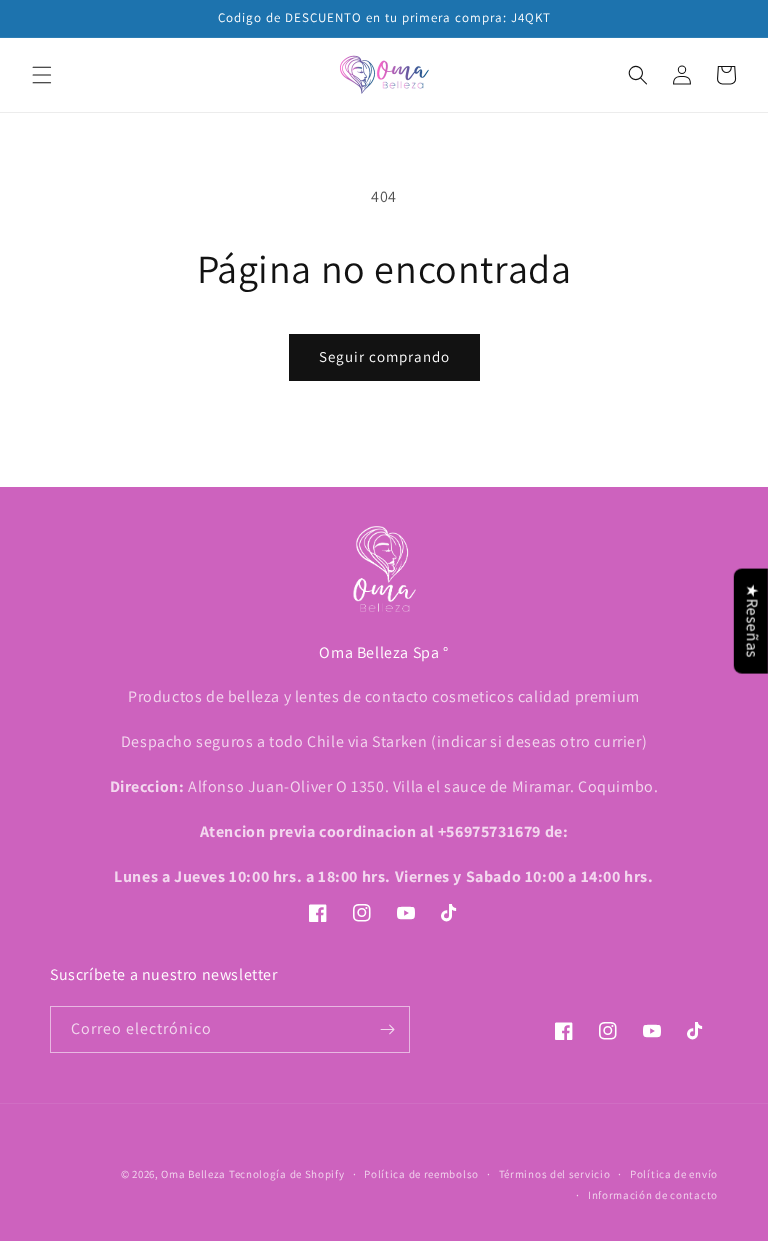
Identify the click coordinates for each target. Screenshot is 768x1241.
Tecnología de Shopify (287, 1174)
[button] (42, 75)
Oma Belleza (194, 1174)
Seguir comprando (384, 356)
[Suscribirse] (387, 1029)
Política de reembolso (421, 1174)
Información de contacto (653, 1195)
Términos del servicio (555, 1174)
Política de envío (674, 1174)
